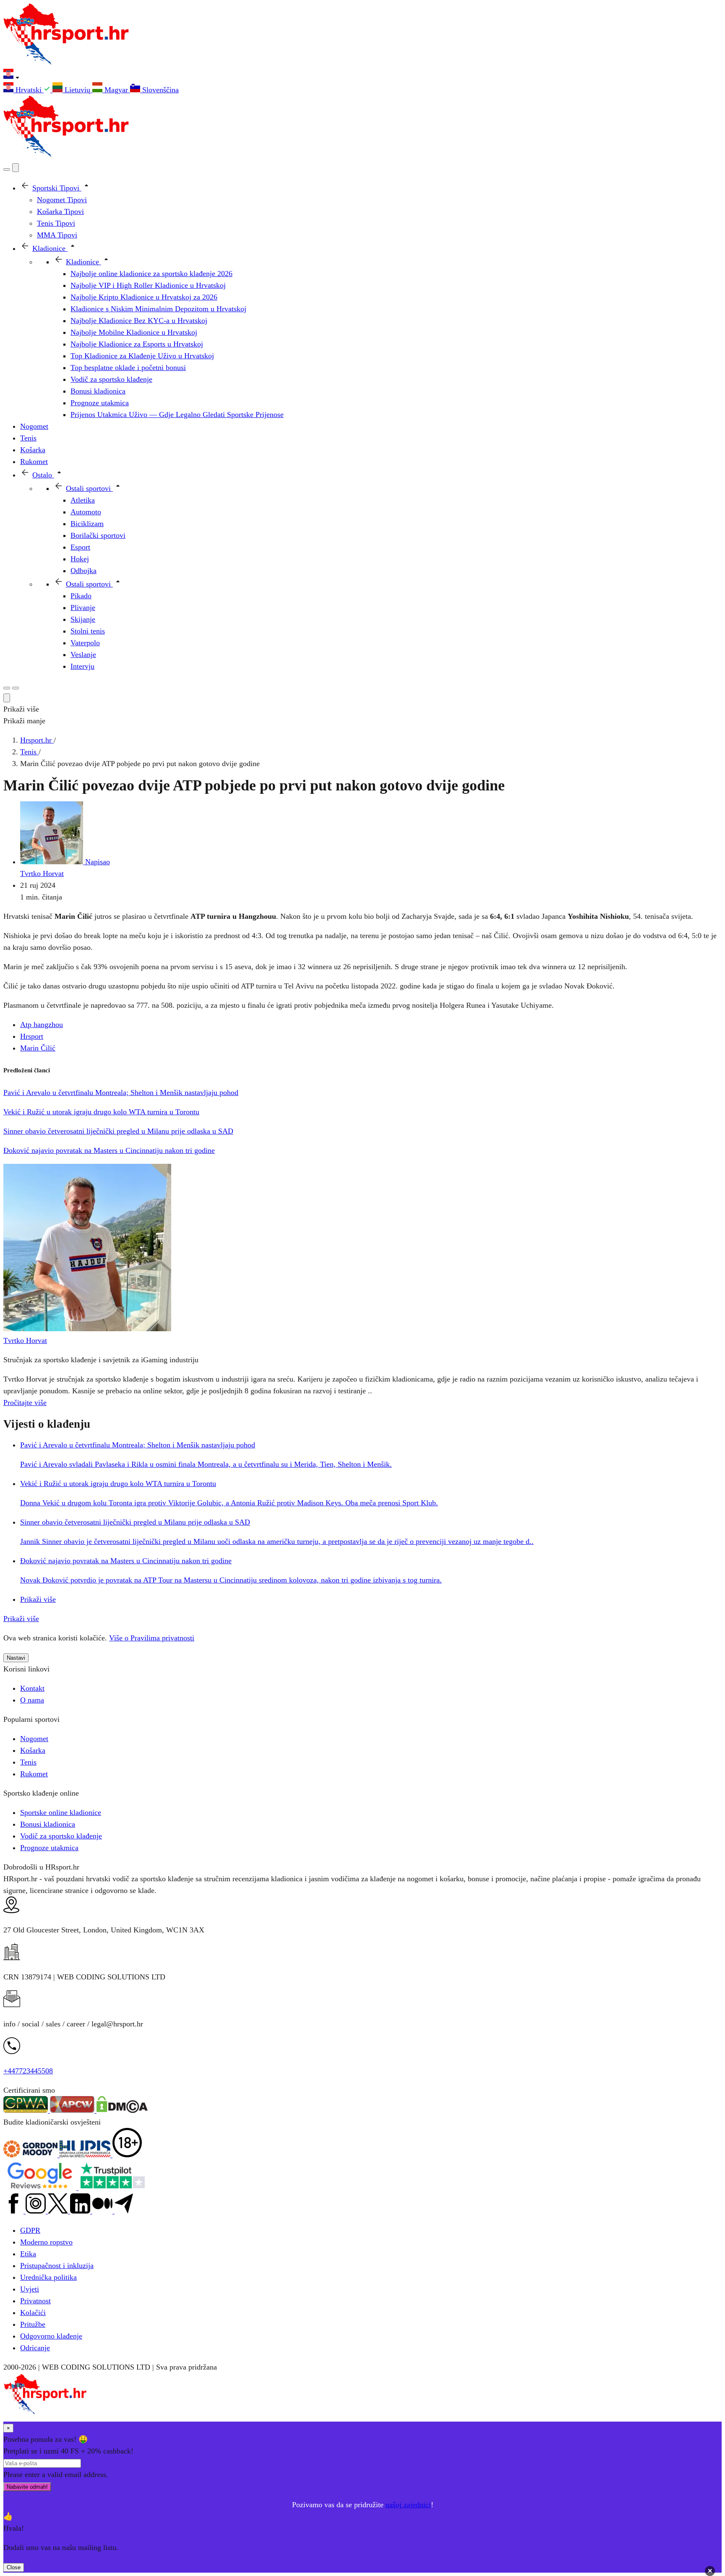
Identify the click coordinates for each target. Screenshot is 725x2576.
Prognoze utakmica (49, 1848)
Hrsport (32, 1036)
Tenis (28, 1762)
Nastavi (16, 1658)
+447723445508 (28, 2071)
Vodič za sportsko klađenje (61, 1836)
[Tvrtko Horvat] (87, 1329)
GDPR (30, 2230)
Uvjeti (30, 2289)
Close (14, 2567)
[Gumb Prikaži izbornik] (16, 688)
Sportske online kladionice (61, 1812)
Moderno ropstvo (46, 2242)
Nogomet (34, 1739)
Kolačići (33, 2313)
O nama (32, 1700)
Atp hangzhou (42, 1025)
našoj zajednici (408, 2505)
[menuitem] (28, 90)
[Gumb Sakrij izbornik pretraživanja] (7, 698)
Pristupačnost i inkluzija (57, 2266)
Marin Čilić (38, 1048)
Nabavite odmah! (27, 2487)
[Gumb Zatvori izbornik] (16, 168)
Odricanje (35, 2348)
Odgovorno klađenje (51, 2336)
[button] (362, 76)
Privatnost (35, 2301)
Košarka (33, 1750)
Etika (28, 2254)
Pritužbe (33, 2324)
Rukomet (34, 1774)
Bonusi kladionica (48, 1824)
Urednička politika (48, 2277)
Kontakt (32, 1688)
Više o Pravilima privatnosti (152, 1638)
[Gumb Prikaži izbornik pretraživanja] (7, 169)
